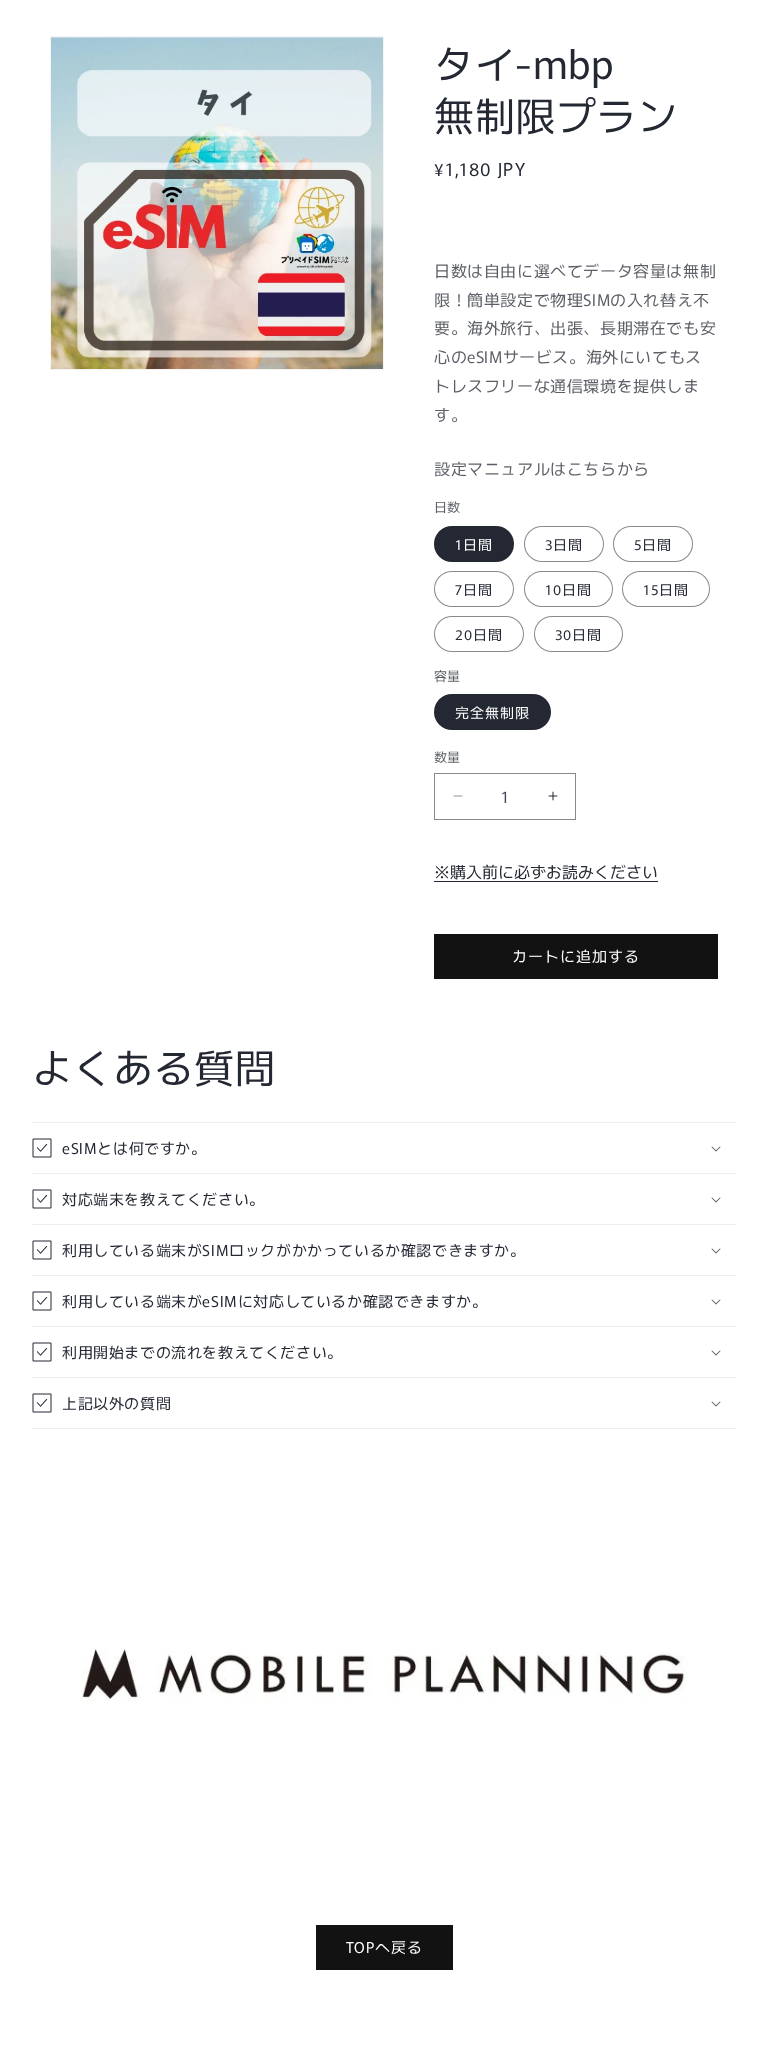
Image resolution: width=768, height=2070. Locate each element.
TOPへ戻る (384, 1946)
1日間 (474, 544)
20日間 (479, 634)
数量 (447, 756)
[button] (384, 1148)
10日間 (568, 589)
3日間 (564, 544)
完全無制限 (492, 712)
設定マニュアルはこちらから (542, 468)
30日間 (578, 634)
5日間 (653, 544)
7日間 (474, 589)
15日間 (666, 589)
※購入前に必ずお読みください (546, 871)
